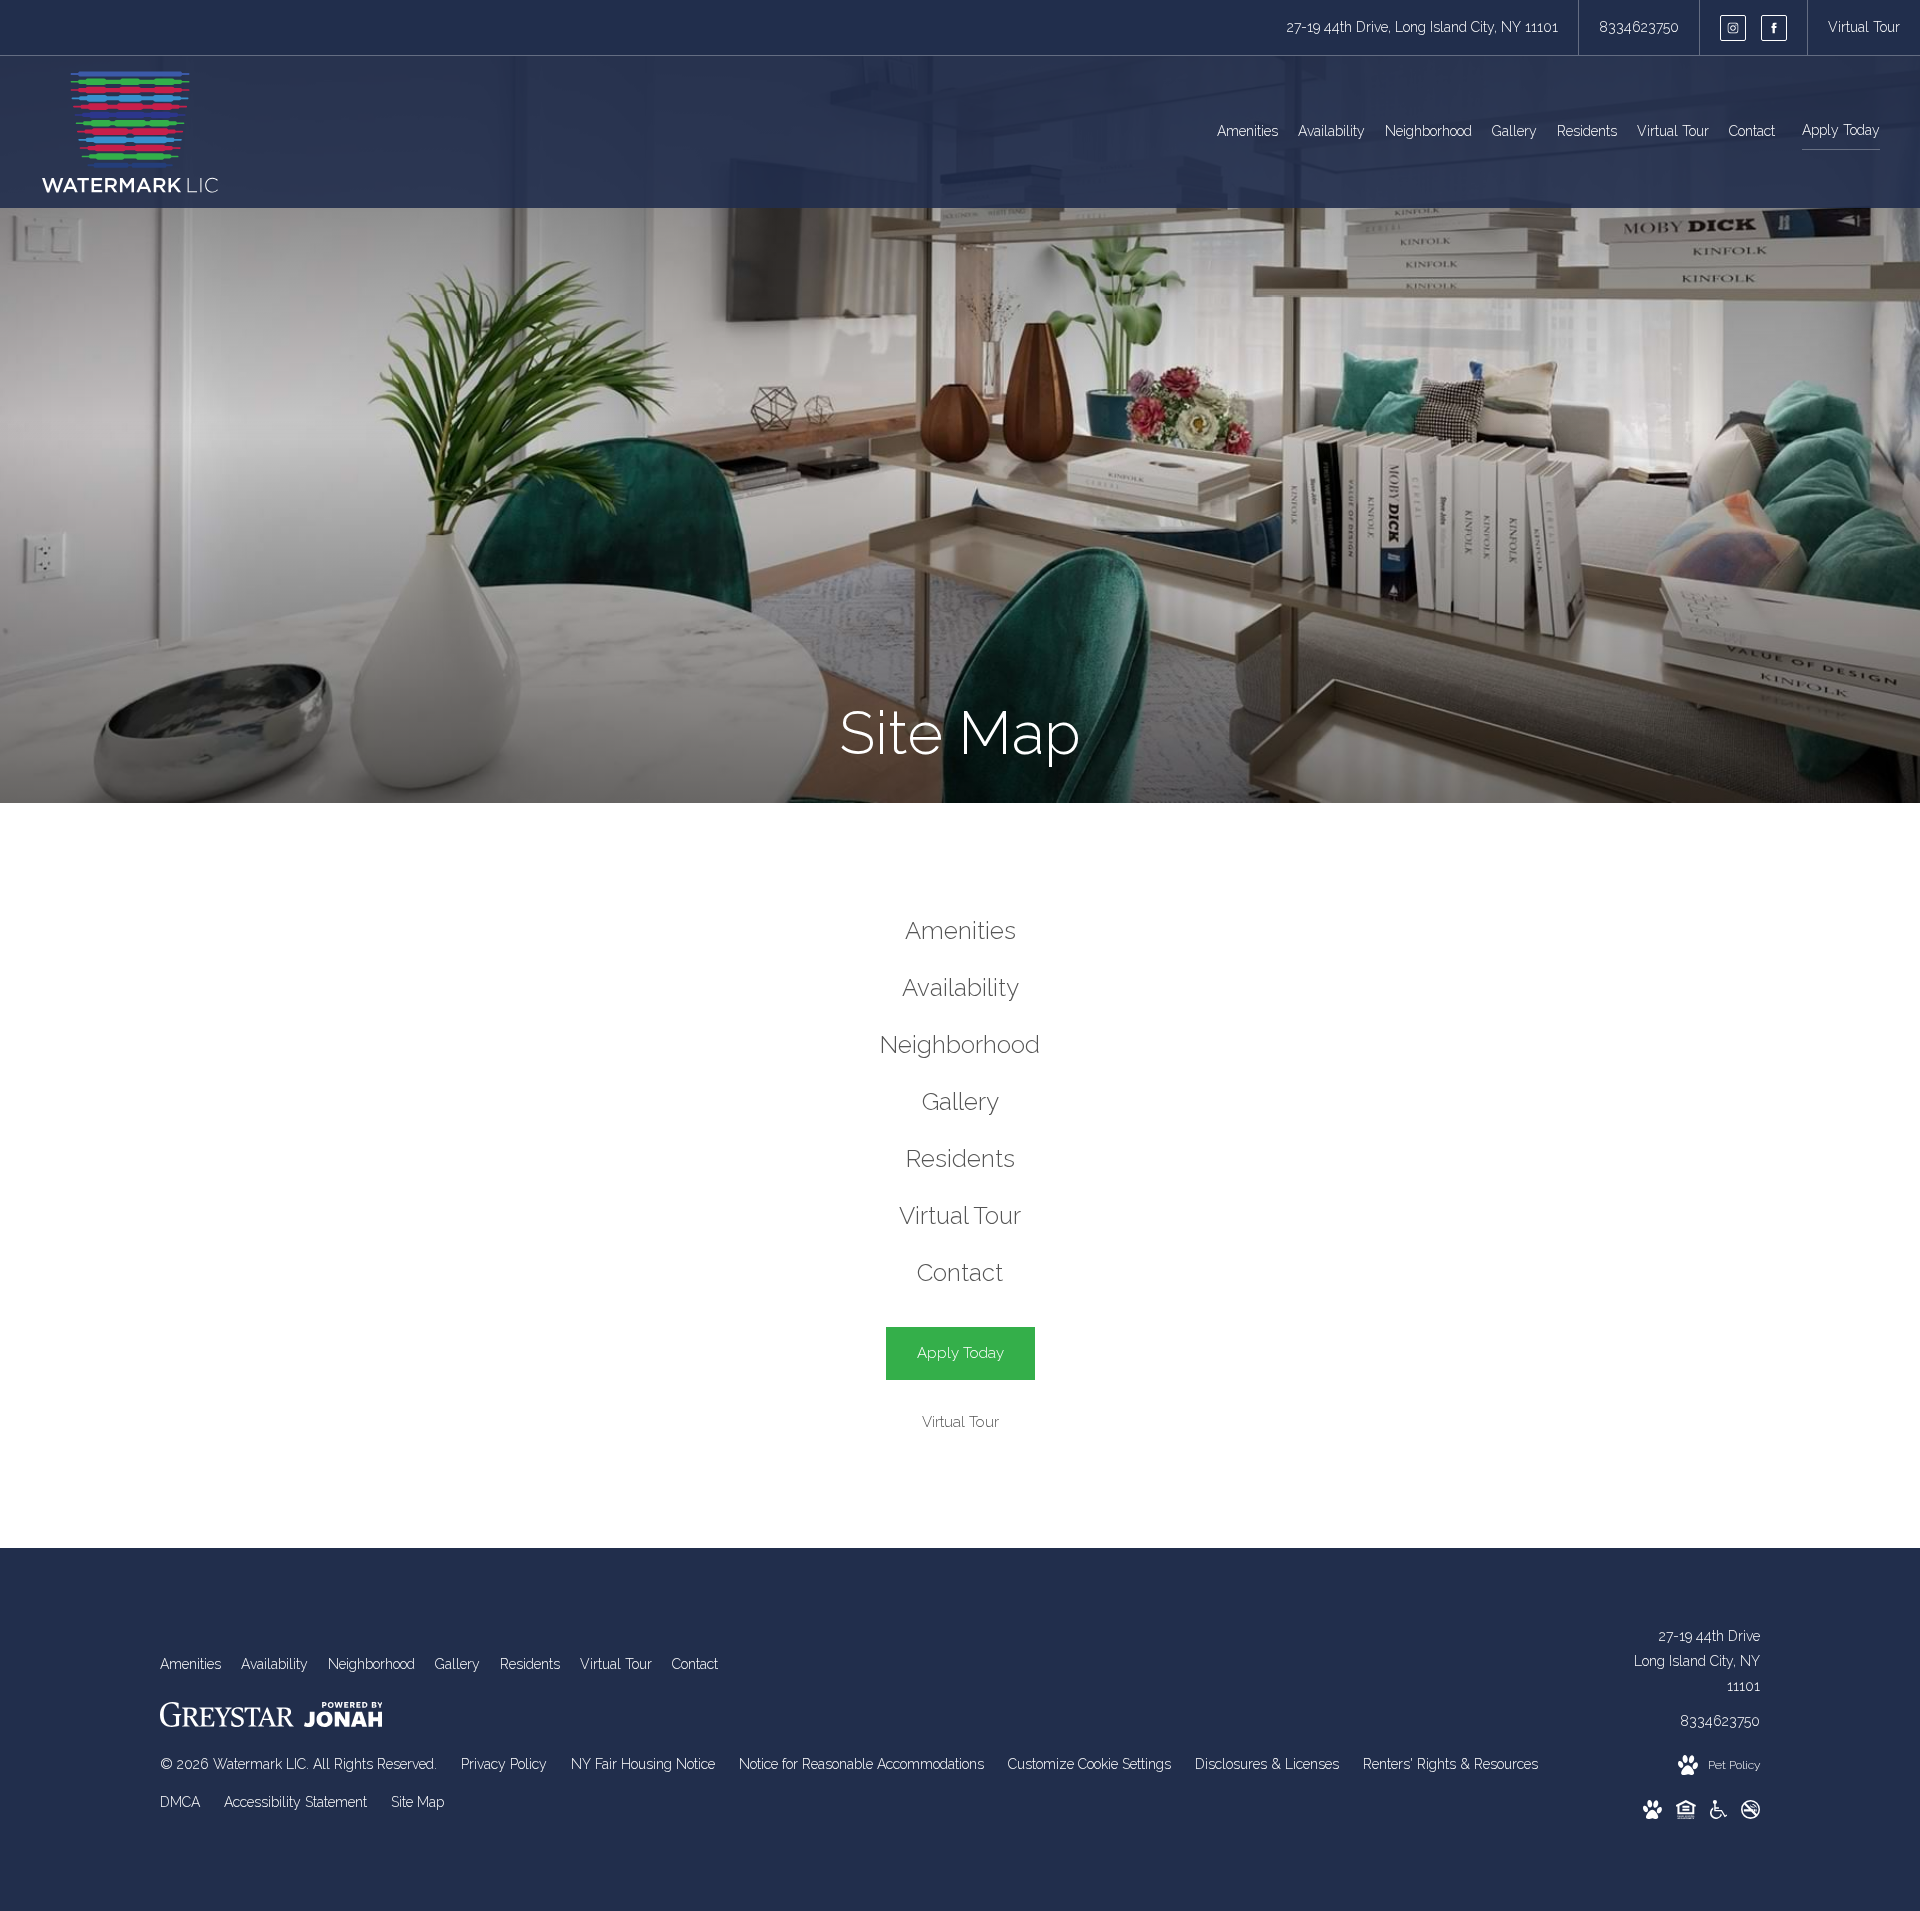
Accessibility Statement (295, 1802)
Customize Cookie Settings (1089, 1764)
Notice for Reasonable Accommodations (861, 1764)
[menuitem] (1247, 132)
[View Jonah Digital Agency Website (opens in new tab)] (343, 1718)
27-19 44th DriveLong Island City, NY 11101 (1697, 1661)
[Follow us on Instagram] (1733, 28)
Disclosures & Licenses (1267, 1764)
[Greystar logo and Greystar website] (227, 1718)
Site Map (417, 1802)
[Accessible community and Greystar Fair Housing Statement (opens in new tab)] (1718, 1813)
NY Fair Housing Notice (643, 1764)
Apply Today (1841, 130)
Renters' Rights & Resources (1450, 1764)
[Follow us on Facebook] (1774, 28)
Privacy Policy (504, 1764)
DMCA (180, 1802)
